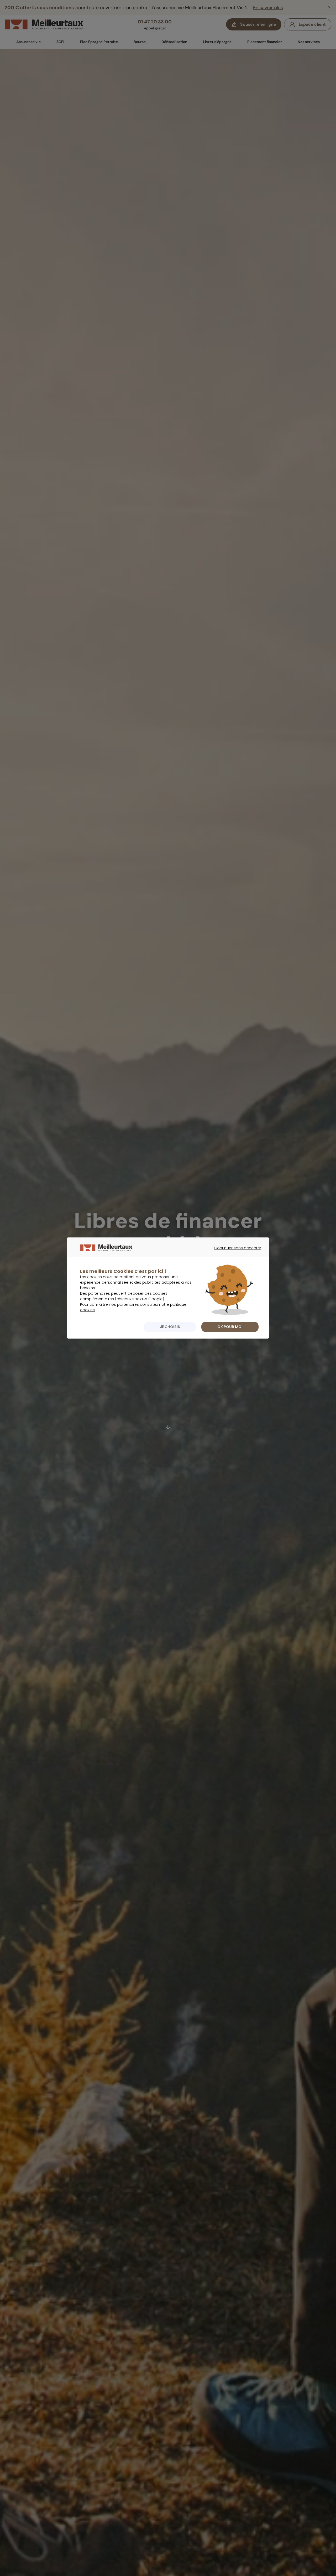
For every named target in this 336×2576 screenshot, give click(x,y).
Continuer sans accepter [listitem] (235, 1253)
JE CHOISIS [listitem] (170, 1327)
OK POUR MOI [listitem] (230, 1327)
